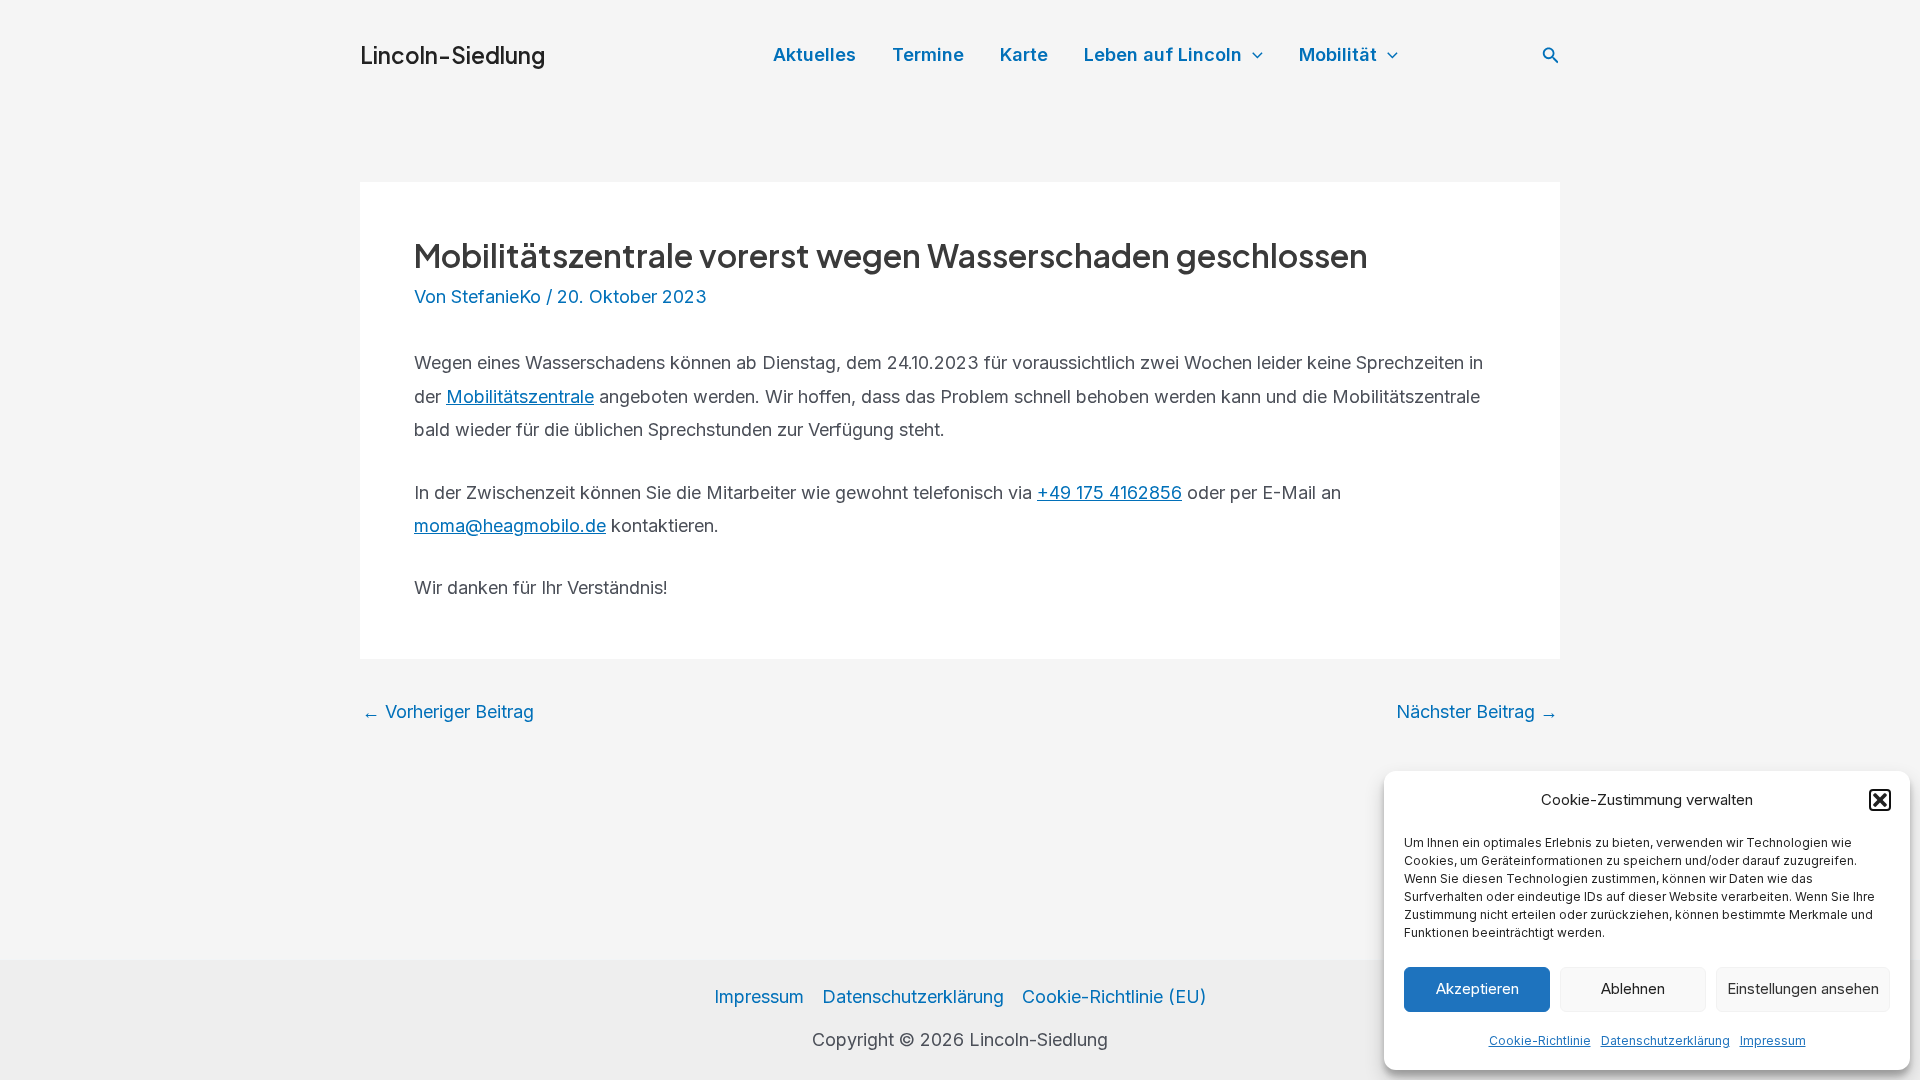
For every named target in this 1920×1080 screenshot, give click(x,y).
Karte (1024, 54)
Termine (928, 54)
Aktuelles (814, 54)
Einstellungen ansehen (1803, 988)
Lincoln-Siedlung (452, 55)
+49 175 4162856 (1109, 492)
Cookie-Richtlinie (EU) (1114, 996)
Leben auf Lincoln (1163, 54)
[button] (1880, 800)
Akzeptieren (1477, 988)
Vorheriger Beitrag (448, 712)
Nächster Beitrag (1477, 712)
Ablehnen (1633, 988)
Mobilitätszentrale (520, 396)
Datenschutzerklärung (1665, 1040)
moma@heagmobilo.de (510, 525)
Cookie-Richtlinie (1540, 1040)
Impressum (1773, 1040)
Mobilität (1338, 54)
